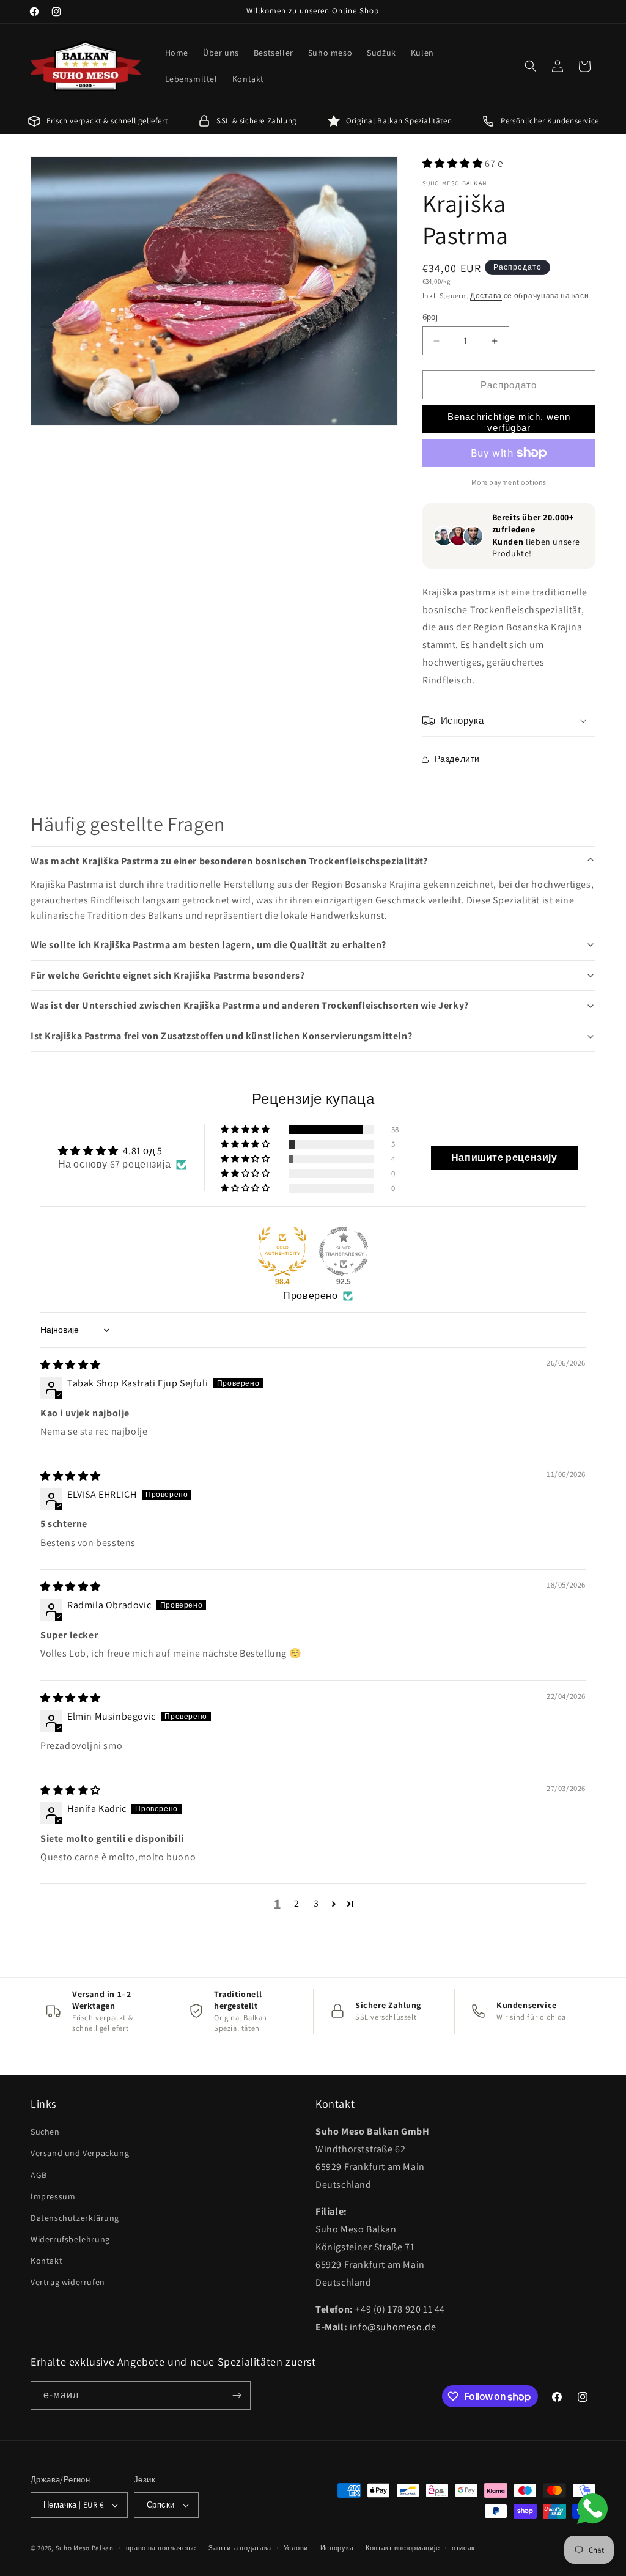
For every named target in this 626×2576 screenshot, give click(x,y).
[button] (531, 66)
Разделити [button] (457, 759)
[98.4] (282, 1251)
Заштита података (240, 2548)
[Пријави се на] (237, 2395)
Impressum (53, 2196)
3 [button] (316, 1903)
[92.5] (344, 1251)
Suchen (45, 2132)
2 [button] (297, 1903)
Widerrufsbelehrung (70, 2239)
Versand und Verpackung (80, 2153)
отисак (463, 2548)
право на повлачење (161, 2548)
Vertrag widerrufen (68, 2282)
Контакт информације (403, 2548)
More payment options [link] (509, 482)
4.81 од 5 (142, 1151)
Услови (296, 2548)
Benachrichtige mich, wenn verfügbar (509, 422)
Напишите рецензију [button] (504, 1157)
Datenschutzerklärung (75, 2218)
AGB (39, 2175)
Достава (486, 296)
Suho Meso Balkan (85, 2548)
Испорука (337, 2548)
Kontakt (46, 2261)
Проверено (310, 1296)
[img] (71, 1365)
